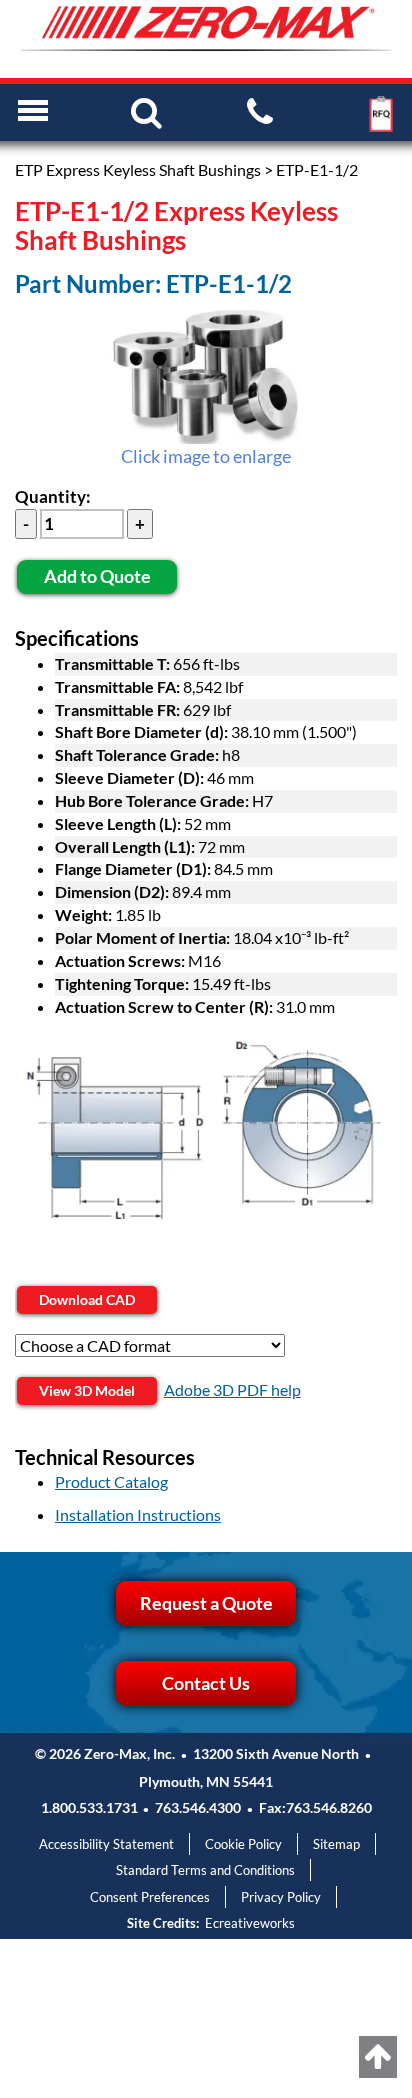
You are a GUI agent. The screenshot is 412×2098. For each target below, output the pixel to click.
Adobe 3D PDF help (232, 1389)
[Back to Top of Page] (378, 2057)
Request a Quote (206, 1603)
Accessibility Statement (106, 1844)
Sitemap (336, 1844)
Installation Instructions (138, 1514)
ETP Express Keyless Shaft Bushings (138, 169)
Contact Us (206, 1683)
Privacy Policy (281, 1897)
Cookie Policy (243, 1844)
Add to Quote (97, 576)
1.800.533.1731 (89, 1807)
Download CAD (87, 1299)
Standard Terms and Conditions (205, 1870)
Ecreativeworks (250, 1923)
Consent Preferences (150, 1897)
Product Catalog (111, 1481)
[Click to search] (146, 111)
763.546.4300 (198, 1807)
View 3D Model (87, 1390)
